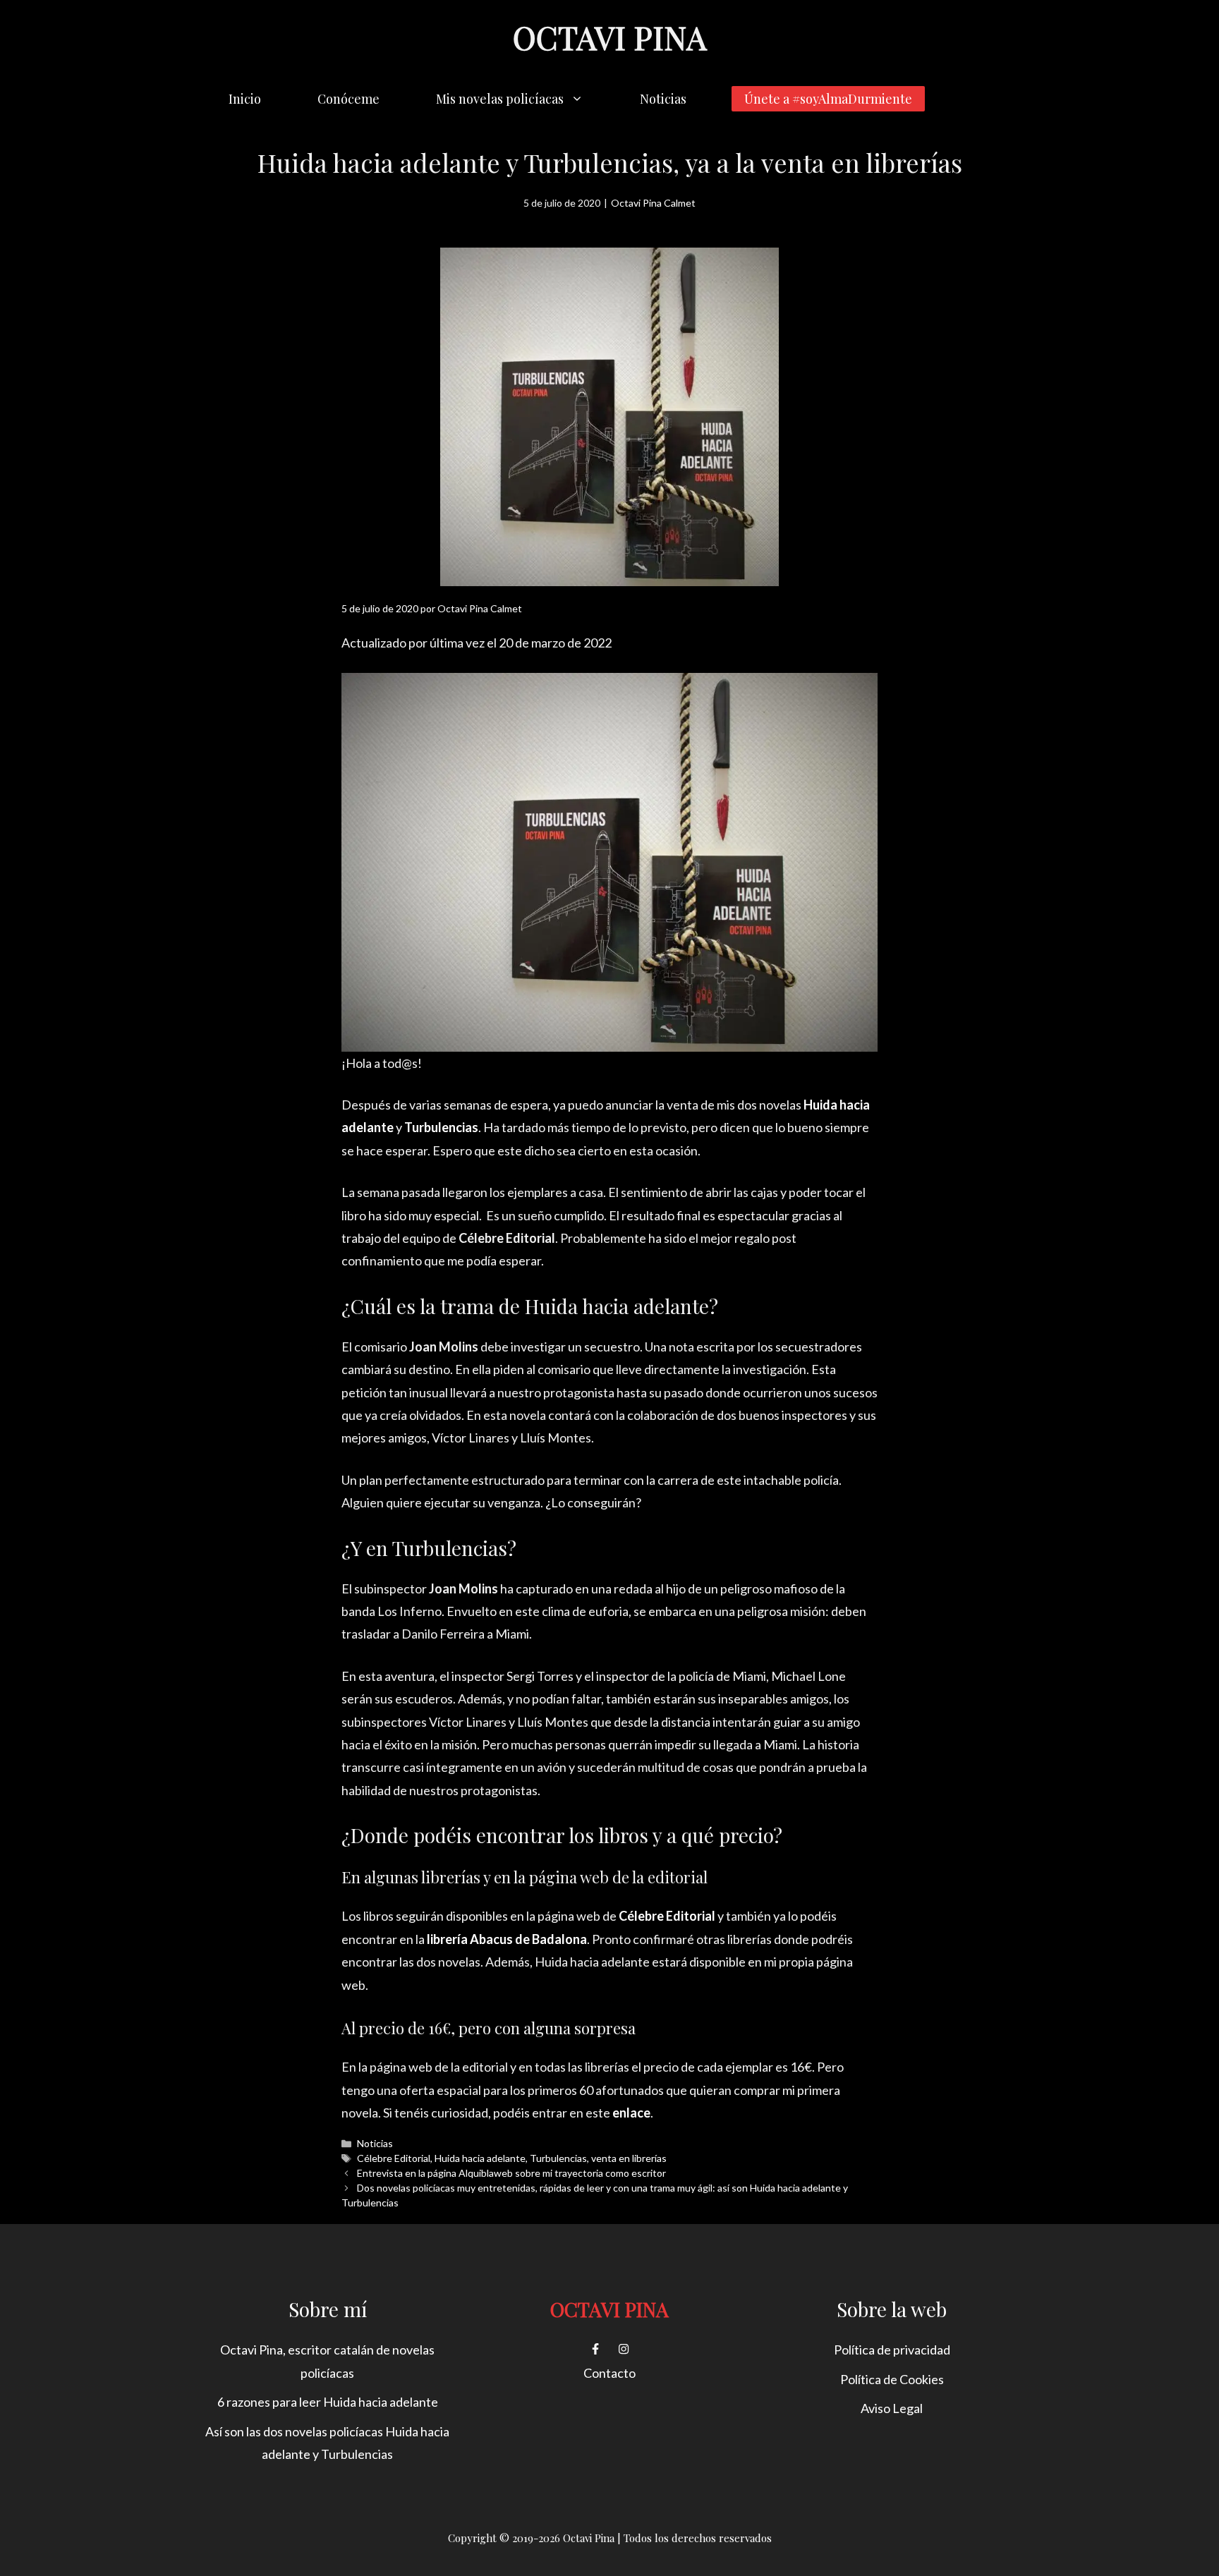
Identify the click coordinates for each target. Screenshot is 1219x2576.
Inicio (245, 99)
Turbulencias (558, 2158)
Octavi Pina (609, 37)
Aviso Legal (892, 2408)
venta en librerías (629, 2158)
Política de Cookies (892, 2379)
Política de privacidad (892, 2350)
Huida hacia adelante (480, 2158)
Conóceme (348, 99)
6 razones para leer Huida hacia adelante (328, 2402)
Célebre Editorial (394, 2158)
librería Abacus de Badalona (507, 1939)
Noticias (663, 99)
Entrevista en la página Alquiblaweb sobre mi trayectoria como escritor (511, 2173)
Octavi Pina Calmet (653, 203)
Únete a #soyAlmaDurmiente (828, 99)
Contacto (609, 2373)
